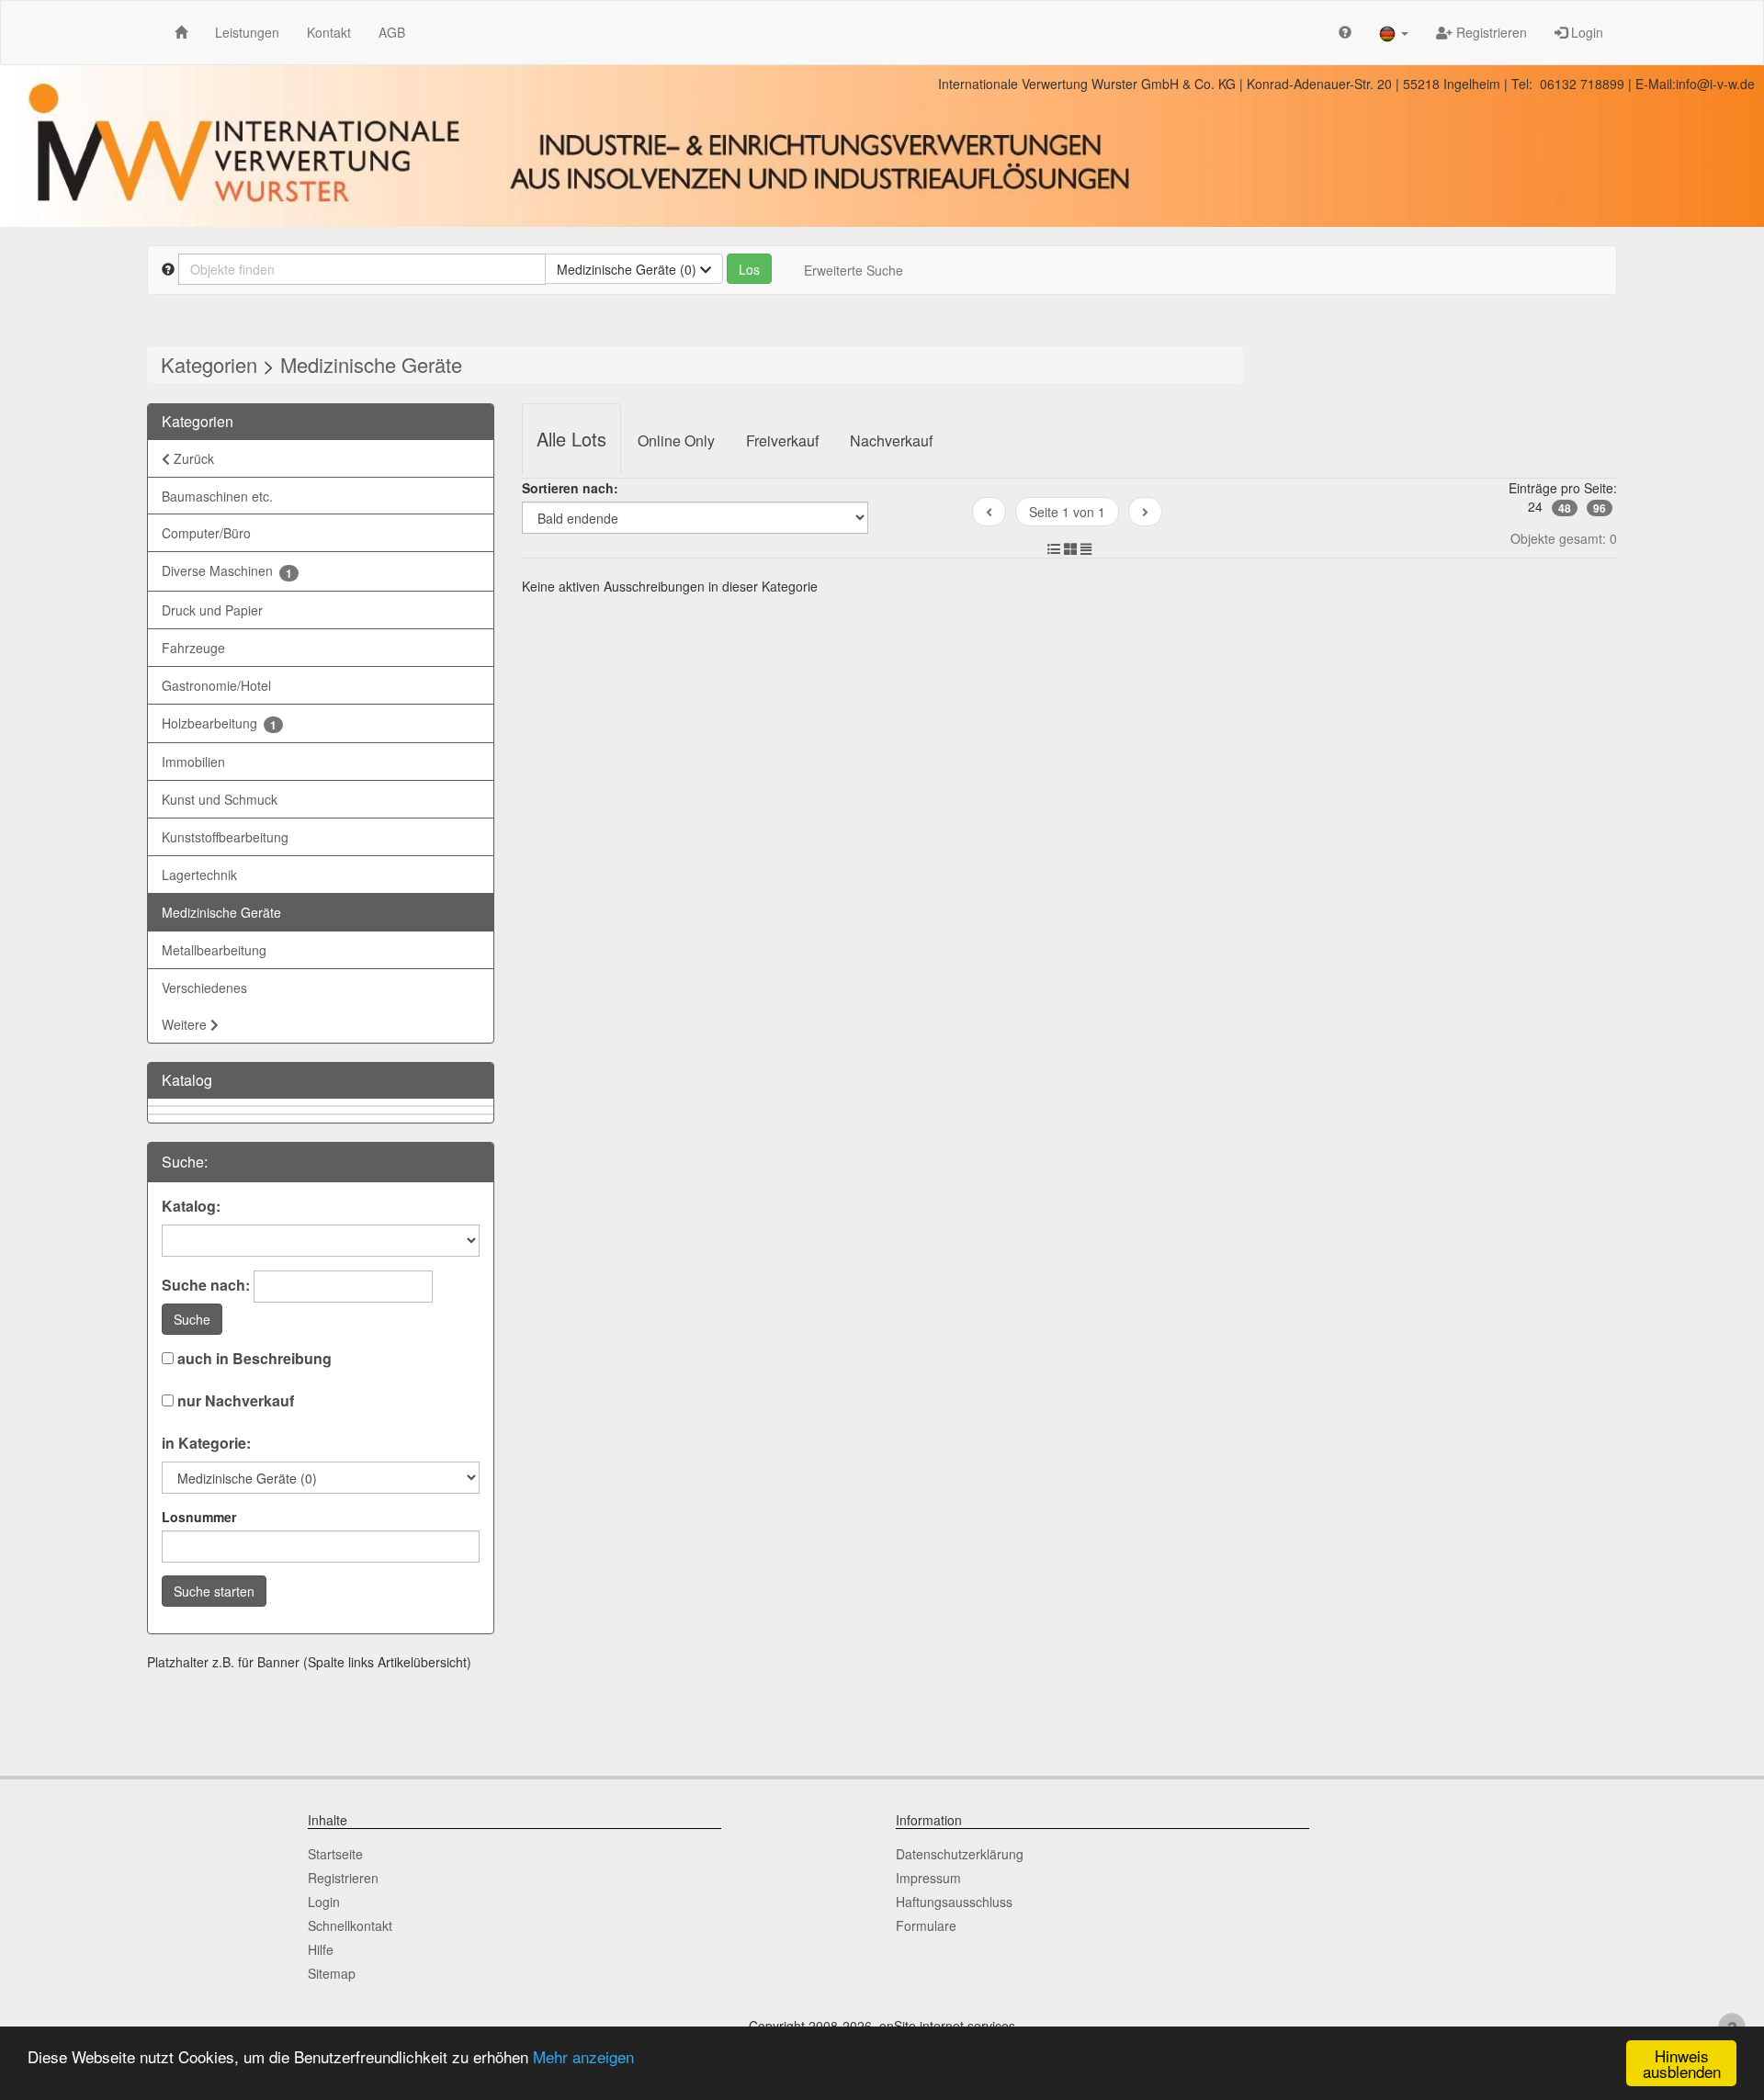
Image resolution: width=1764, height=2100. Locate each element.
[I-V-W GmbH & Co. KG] (882, 146)
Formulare (926, 1925)
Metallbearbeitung (214, 950)
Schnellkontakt (350, 1925)
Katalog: (191, 1206)
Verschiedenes (204, 988)
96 (1600, 508)
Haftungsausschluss (954, 1902)
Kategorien (209, 364)
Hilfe (321, 1949)
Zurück (192, 458)
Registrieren (1490, 32)
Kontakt (329, 32)
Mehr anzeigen (583, 2056)
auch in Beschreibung (253, 1359)
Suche (192, 1319)
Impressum (928, 1878)
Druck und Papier (212, 610)
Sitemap (332, 1973)
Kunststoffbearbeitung (225, 837)
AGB (392, 32)
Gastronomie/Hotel (216, 685)
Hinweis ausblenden (1682, 2063)
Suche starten (214, 1591)
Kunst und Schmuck (220, 799)
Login (1585, 32)
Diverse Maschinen (227, 571)
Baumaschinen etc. (217, 496)
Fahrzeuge (193, 648)
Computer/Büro (206, 533)
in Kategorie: (206, 1443)
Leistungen (247, 32)
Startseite (335, 1854)
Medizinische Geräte (371, 364)
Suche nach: (206, 1285)
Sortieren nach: (570, 488)
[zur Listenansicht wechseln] (1054, 548)
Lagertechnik (199, 875)
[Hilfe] (1345, 32)
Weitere (186, 1024)
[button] (1394, 33)
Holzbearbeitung (219, 723)
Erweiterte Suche (854, 270)
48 (1565, 508)
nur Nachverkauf (234, 1401)
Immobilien (193, 762)
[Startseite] (181, 32)
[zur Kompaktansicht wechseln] (1086, 548)
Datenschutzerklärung (960, 1854)
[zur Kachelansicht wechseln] (1070, 548)
